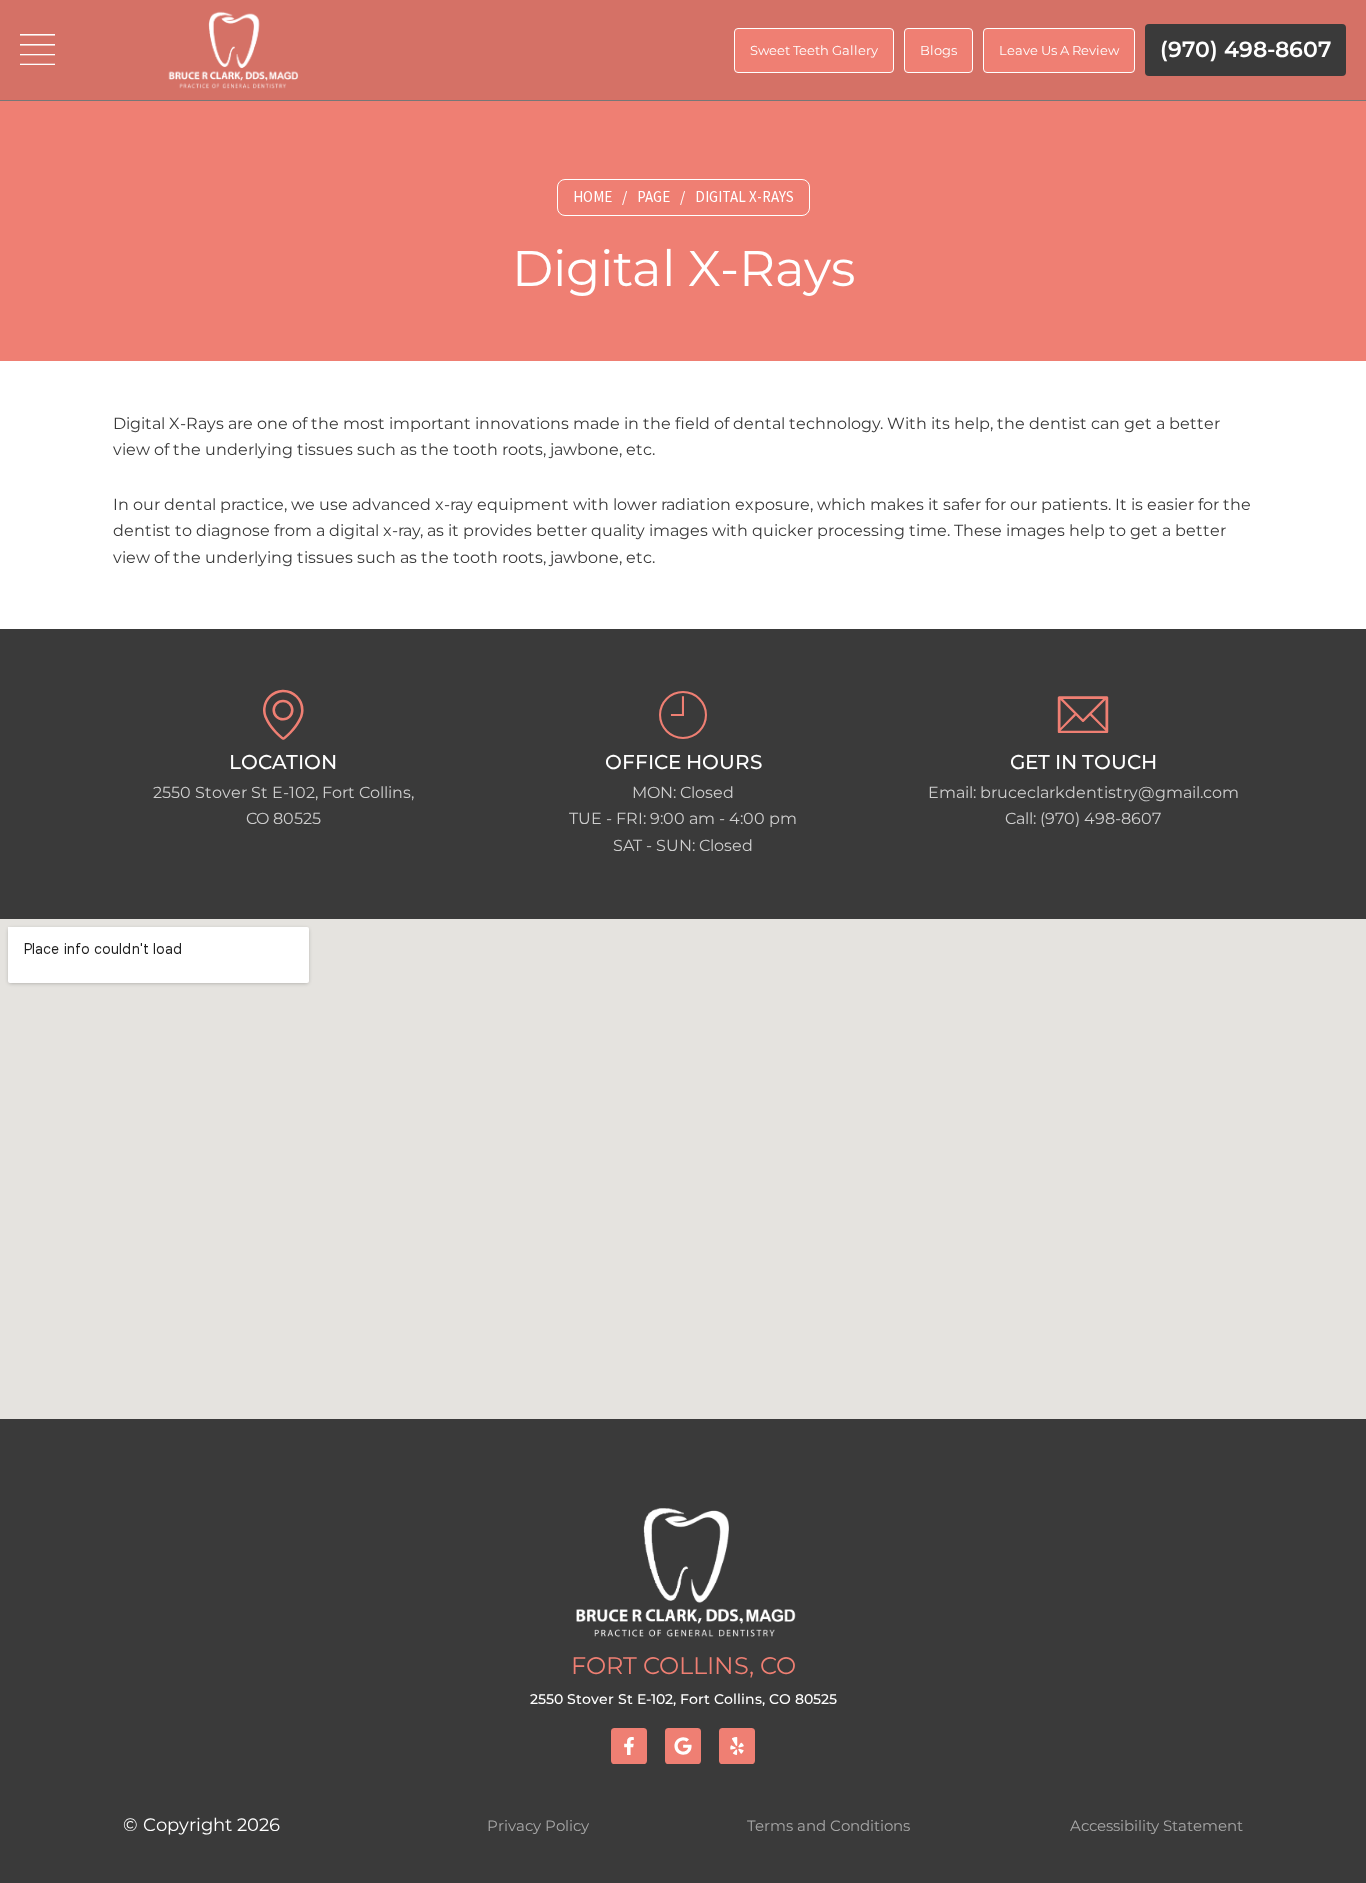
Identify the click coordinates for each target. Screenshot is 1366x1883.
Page (653, 196)
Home (592, 196)
